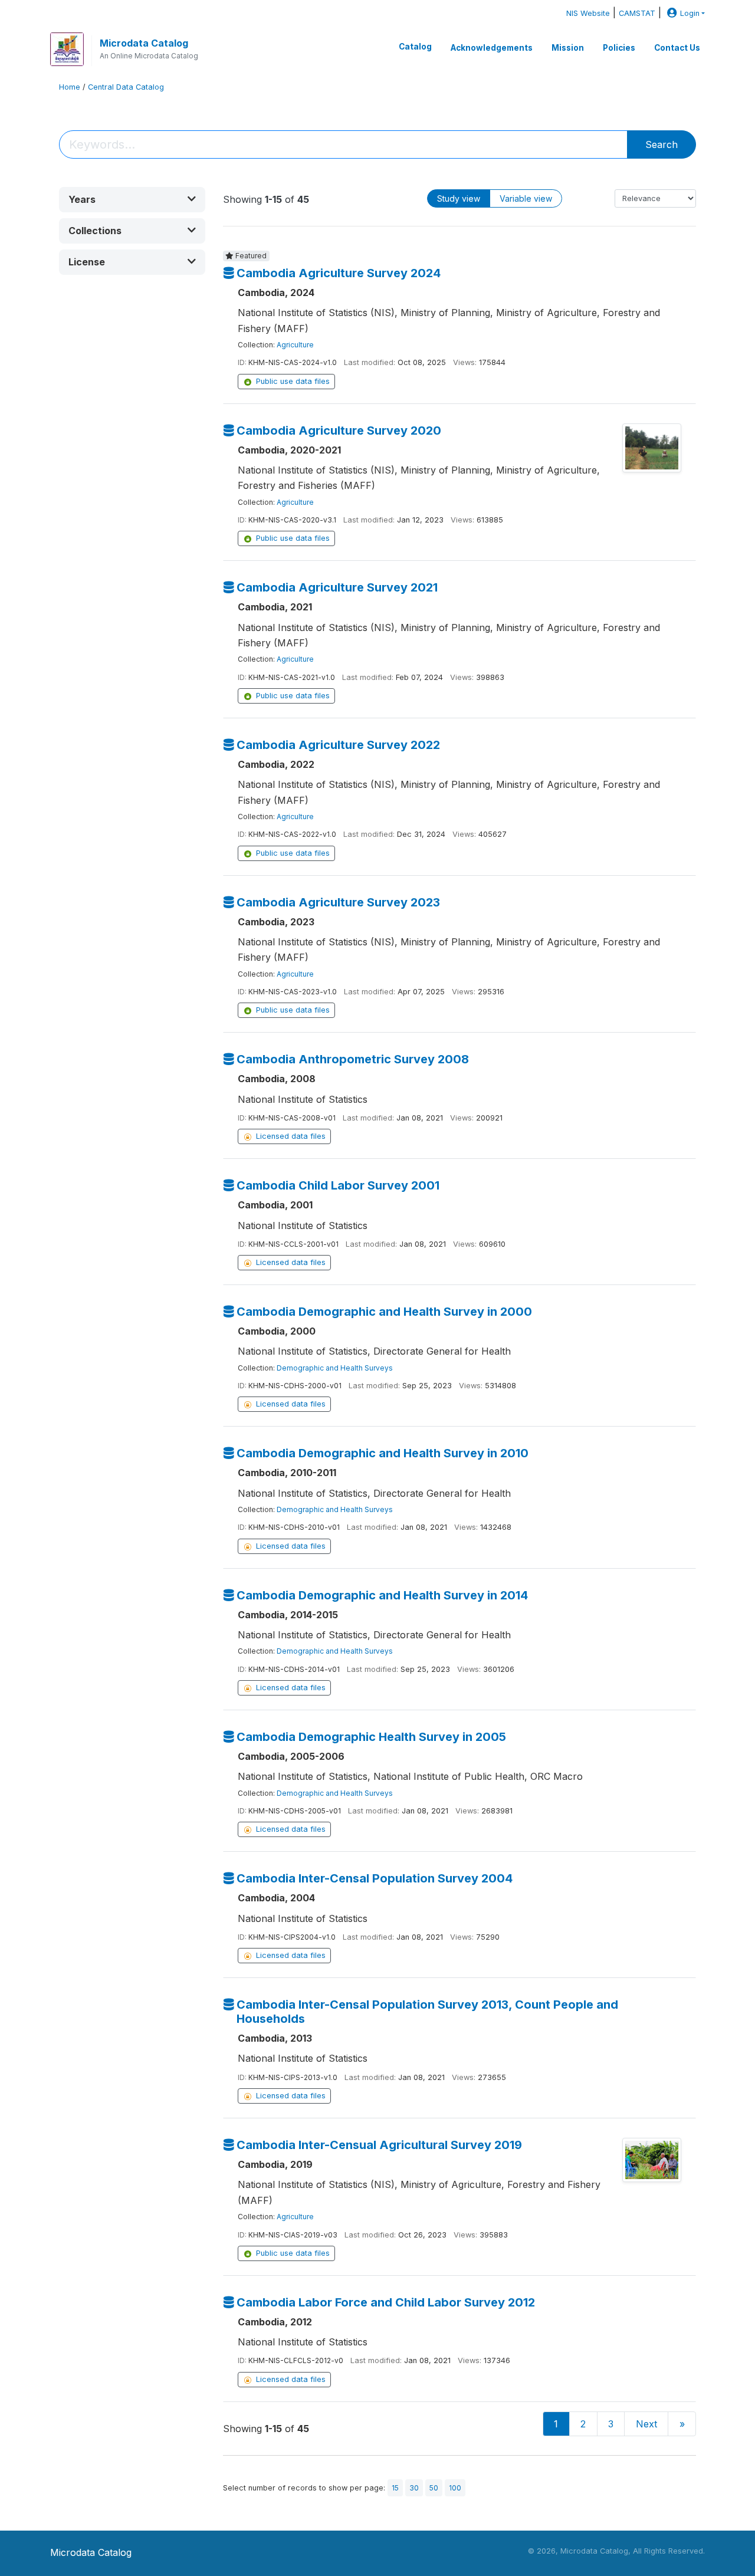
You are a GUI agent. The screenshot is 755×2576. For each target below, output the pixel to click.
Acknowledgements (492, 48)
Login (690, 13)
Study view (459, 198)
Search (662, 144)
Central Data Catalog (126, 87)
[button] (132, 200)
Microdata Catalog (144, 43)
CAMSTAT (637, 13)
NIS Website (588, 13)
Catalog (415, 47)
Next (646, 2424)
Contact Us (677, 48)
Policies (619, 48)
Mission (568, 48)
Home (70, 87)
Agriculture (295, 345)
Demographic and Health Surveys (335, 1368)
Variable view (526, 198)
